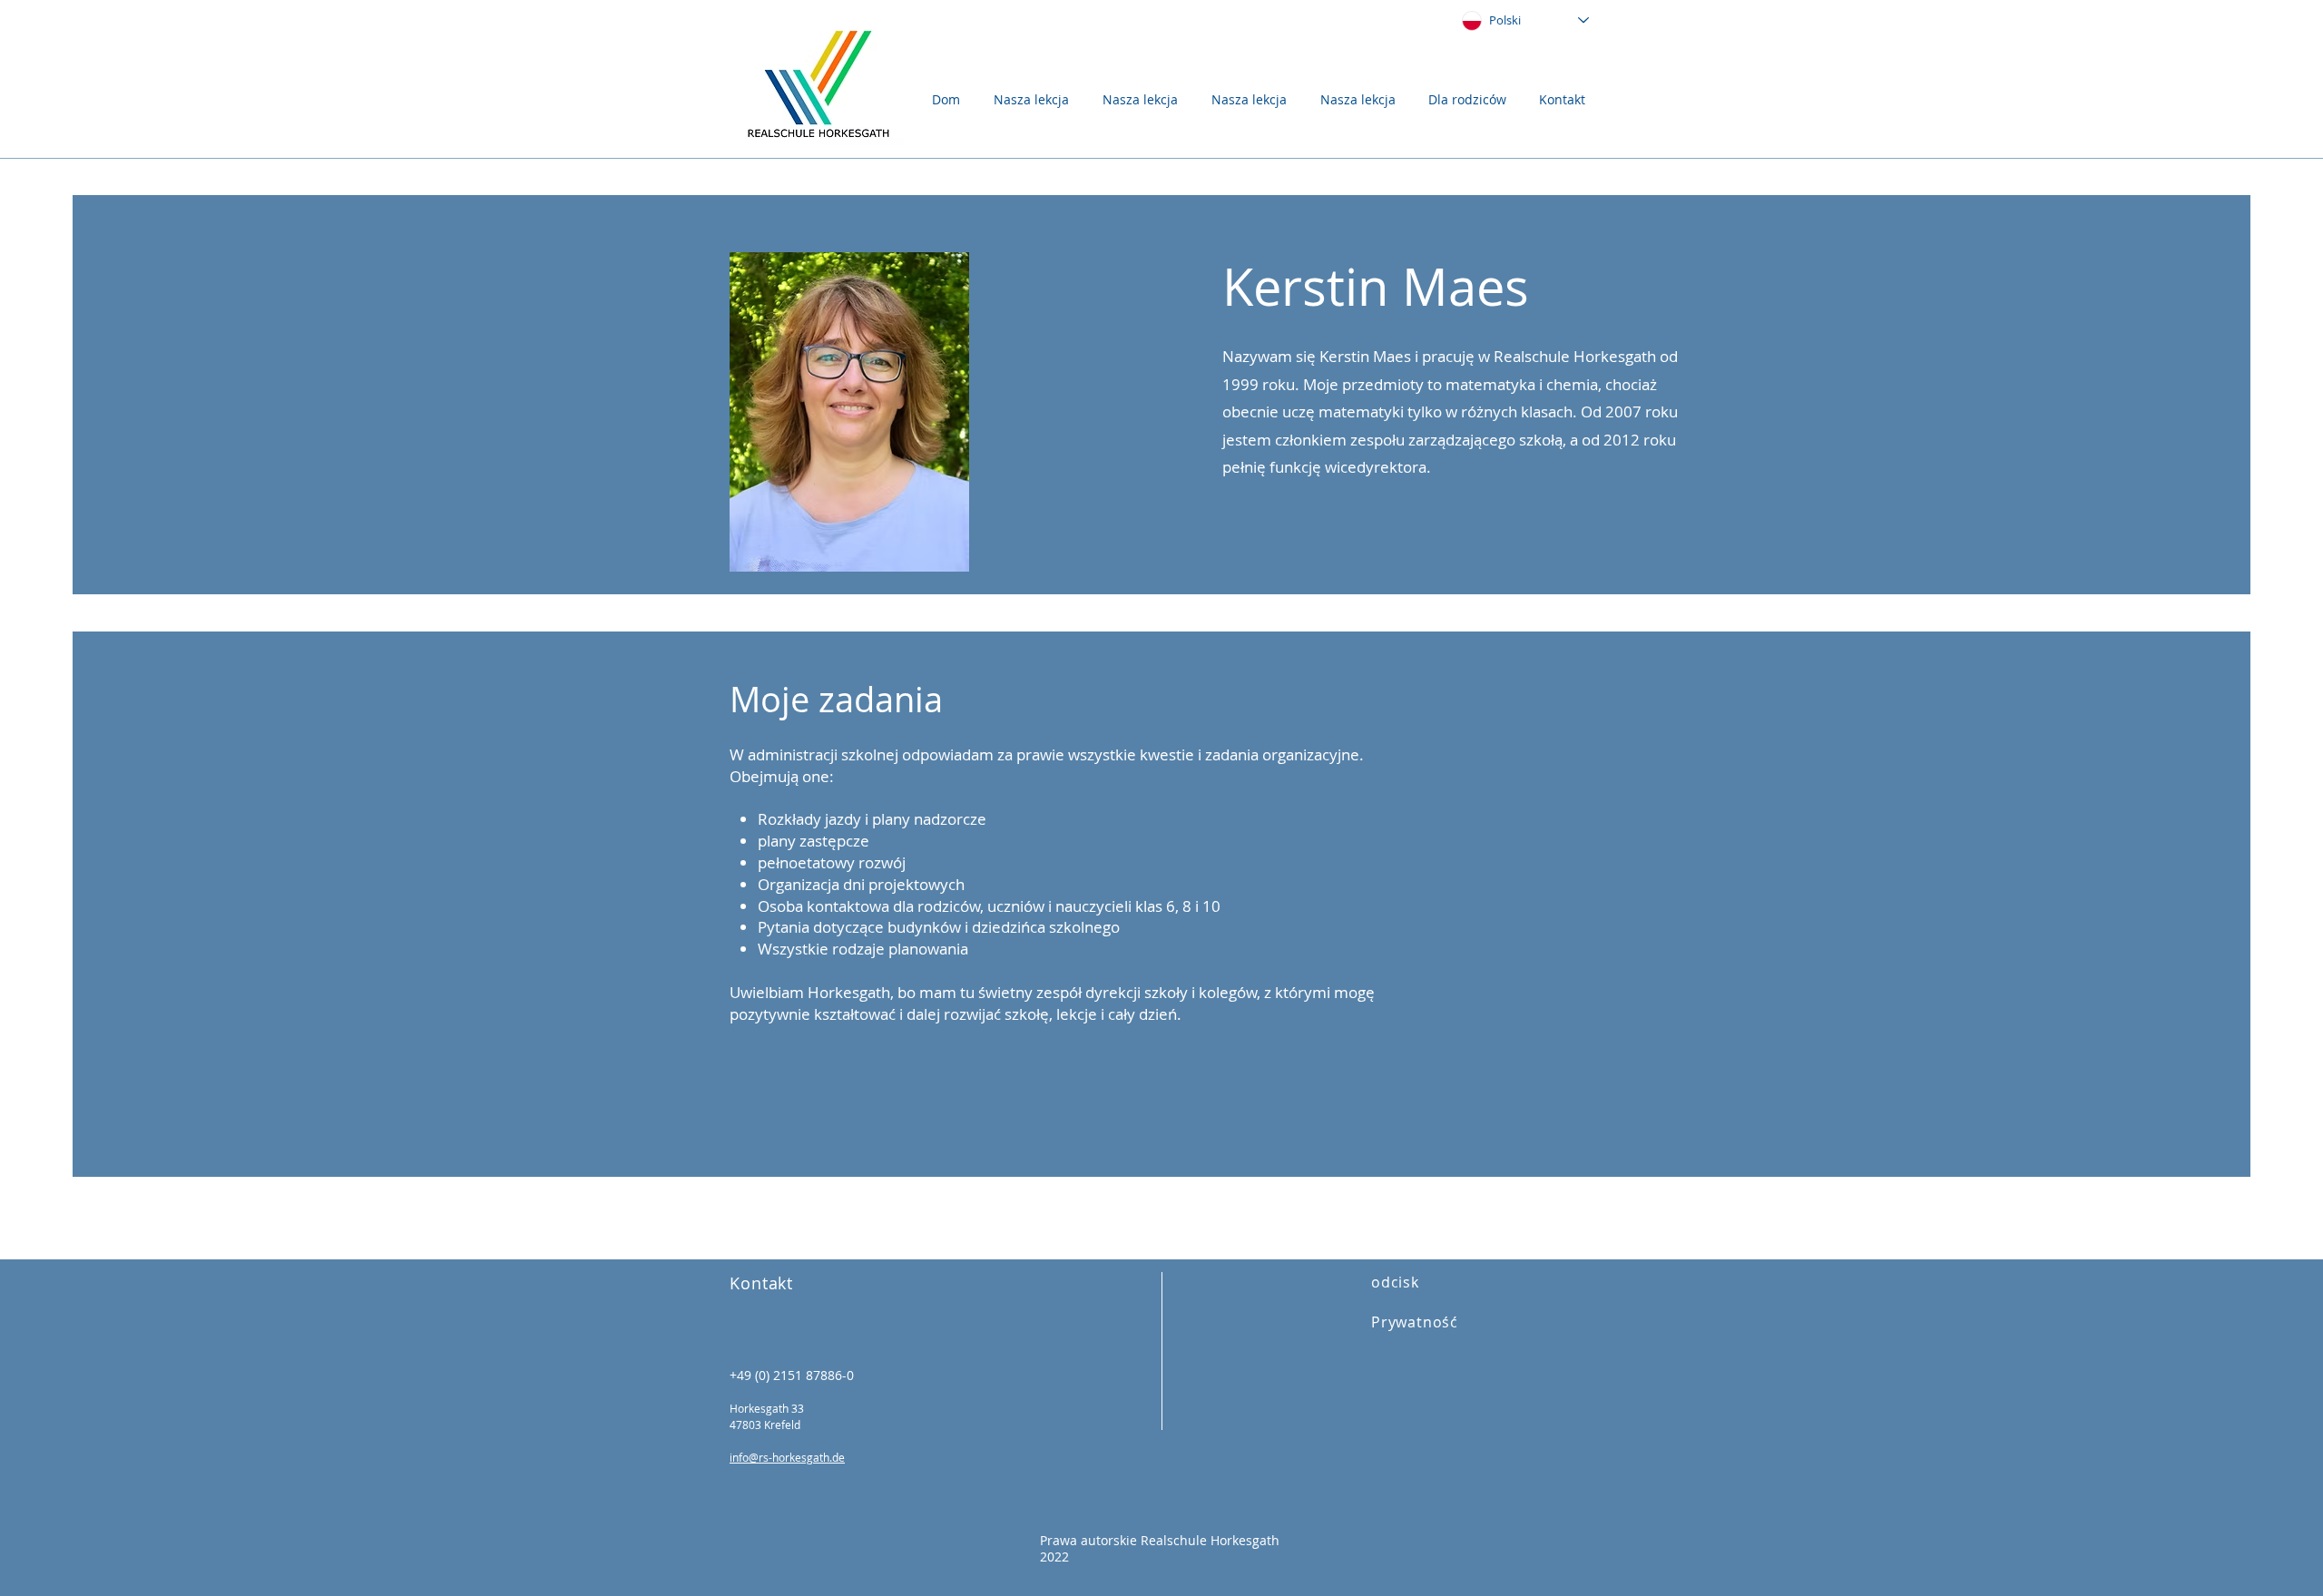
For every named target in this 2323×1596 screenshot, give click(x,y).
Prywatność (1415, 1322)
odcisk (1395, 1282)
